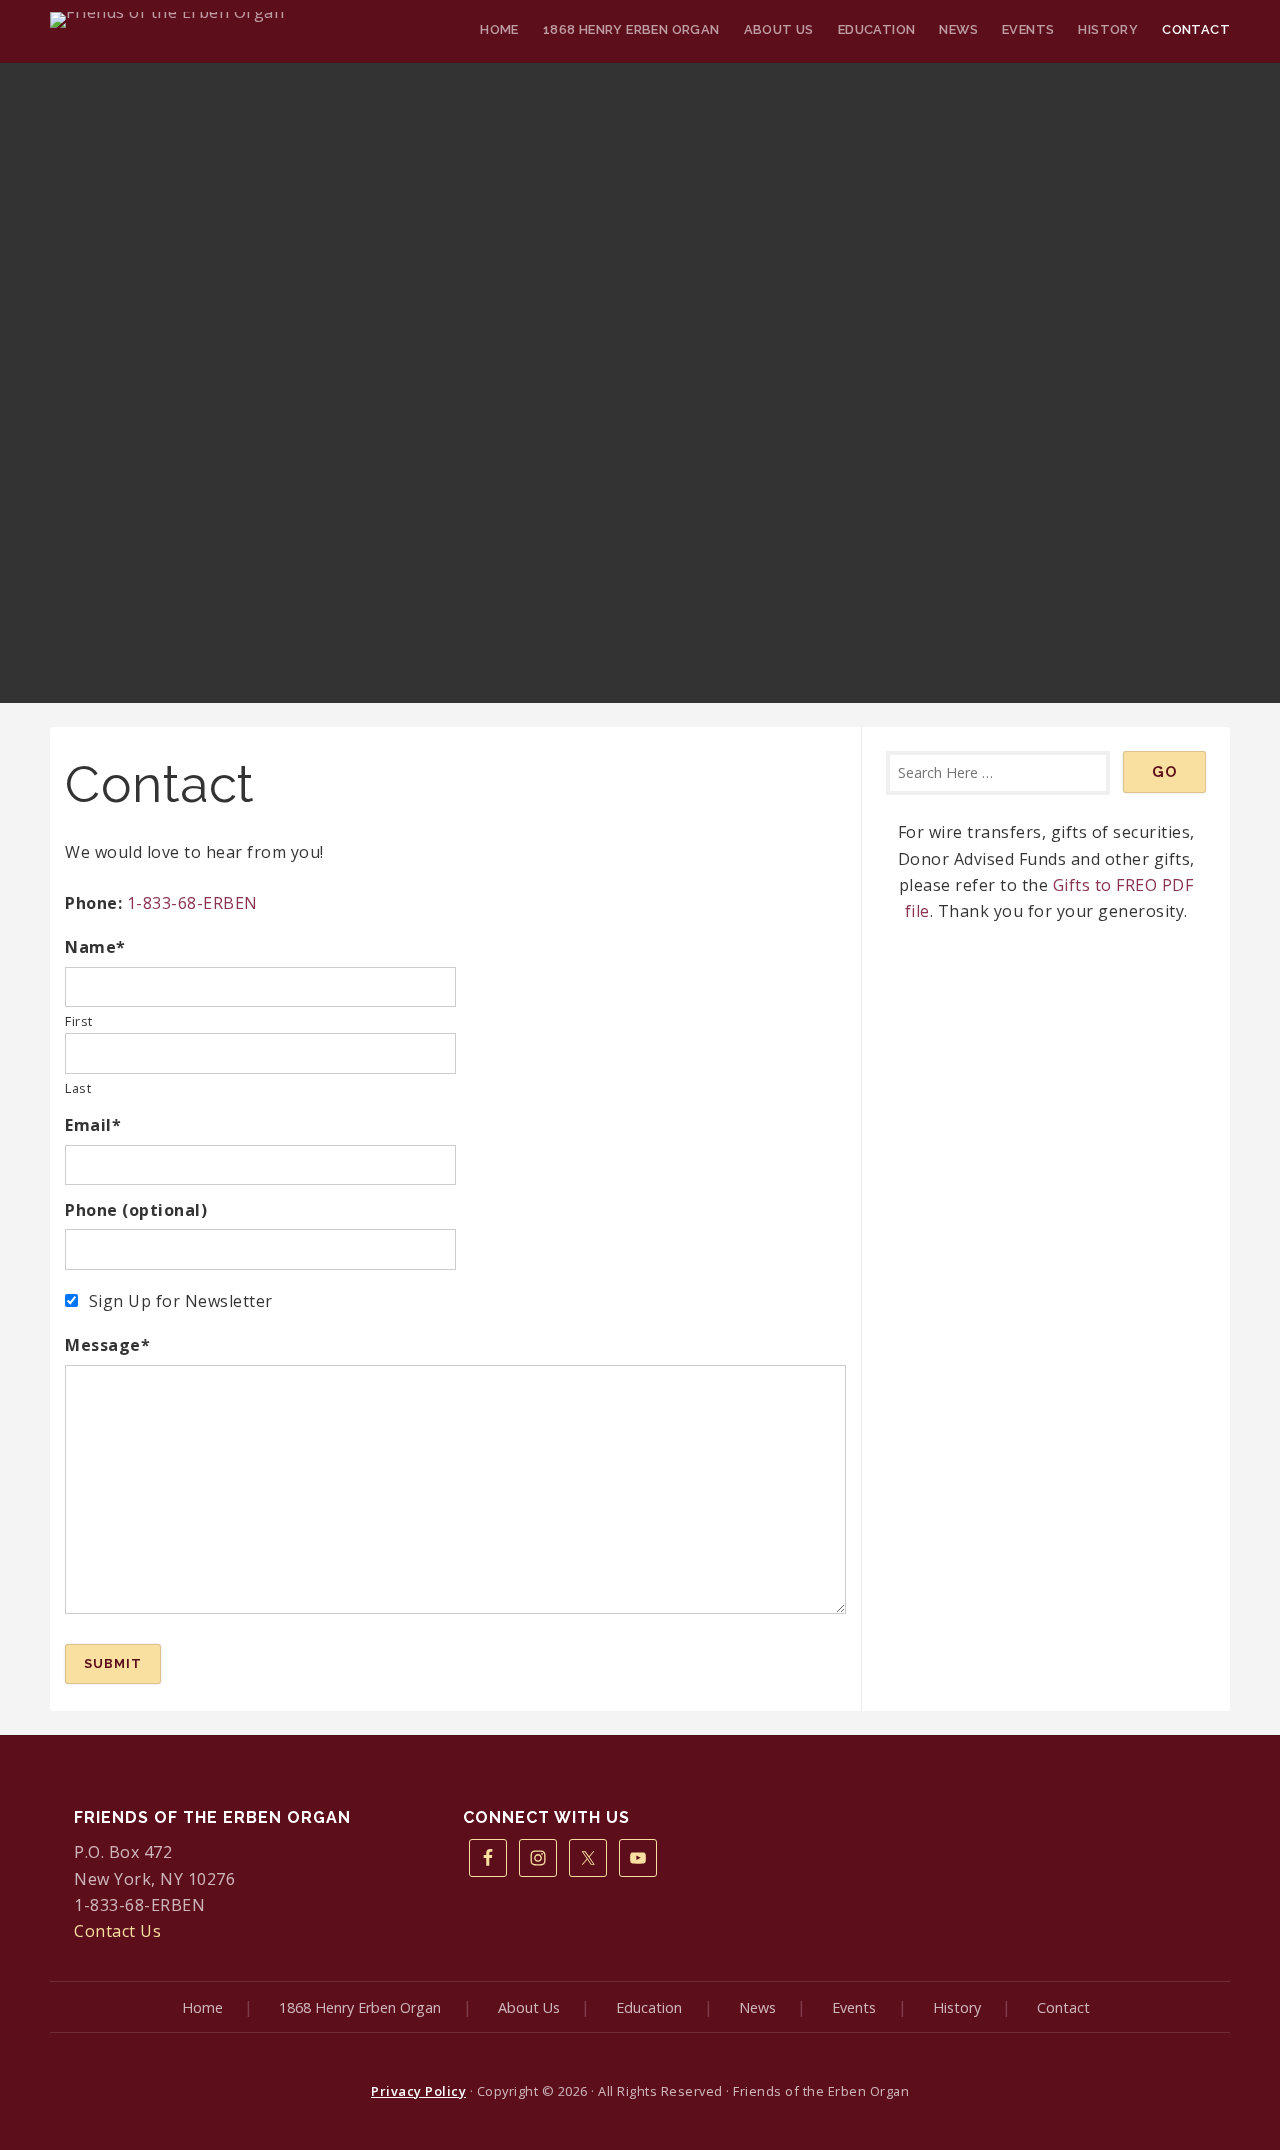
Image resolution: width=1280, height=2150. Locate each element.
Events (1028, 29)
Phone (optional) (136, 1210)
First (79, 1021)
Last (78, 1088)
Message (107, 1345)
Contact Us (117, 1931)
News (958, 29)
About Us (779, 29)
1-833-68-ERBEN (192, 903)
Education (877, 29)
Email (93, 1125)
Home (499, 29)
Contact (1196, 29)
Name (95, 947)
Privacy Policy (418, 2091)
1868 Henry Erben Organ (631, 29)
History (1108, 29)
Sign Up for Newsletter (181, 1301)
